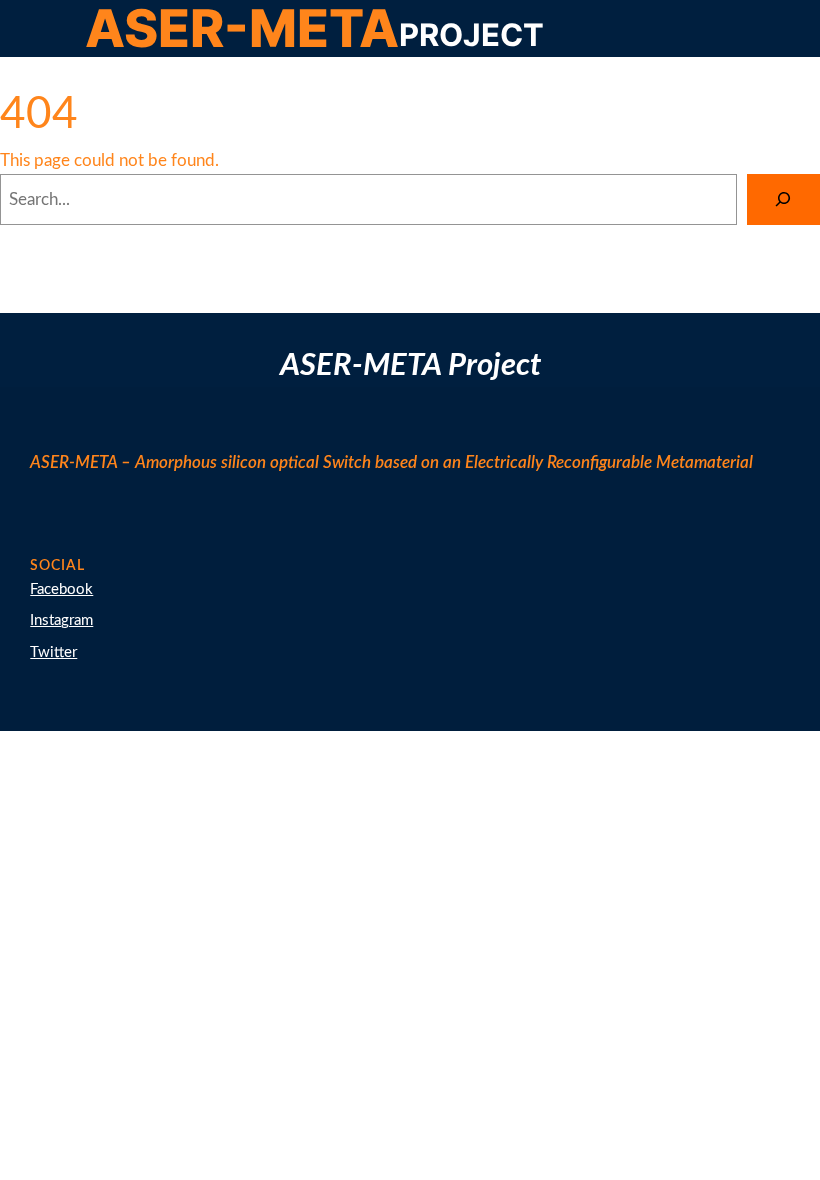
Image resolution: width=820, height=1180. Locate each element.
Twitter (53, 652)
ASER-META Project (410, 365)
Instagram (61, 620)
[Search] (783, 199)
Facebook (61, 589)
